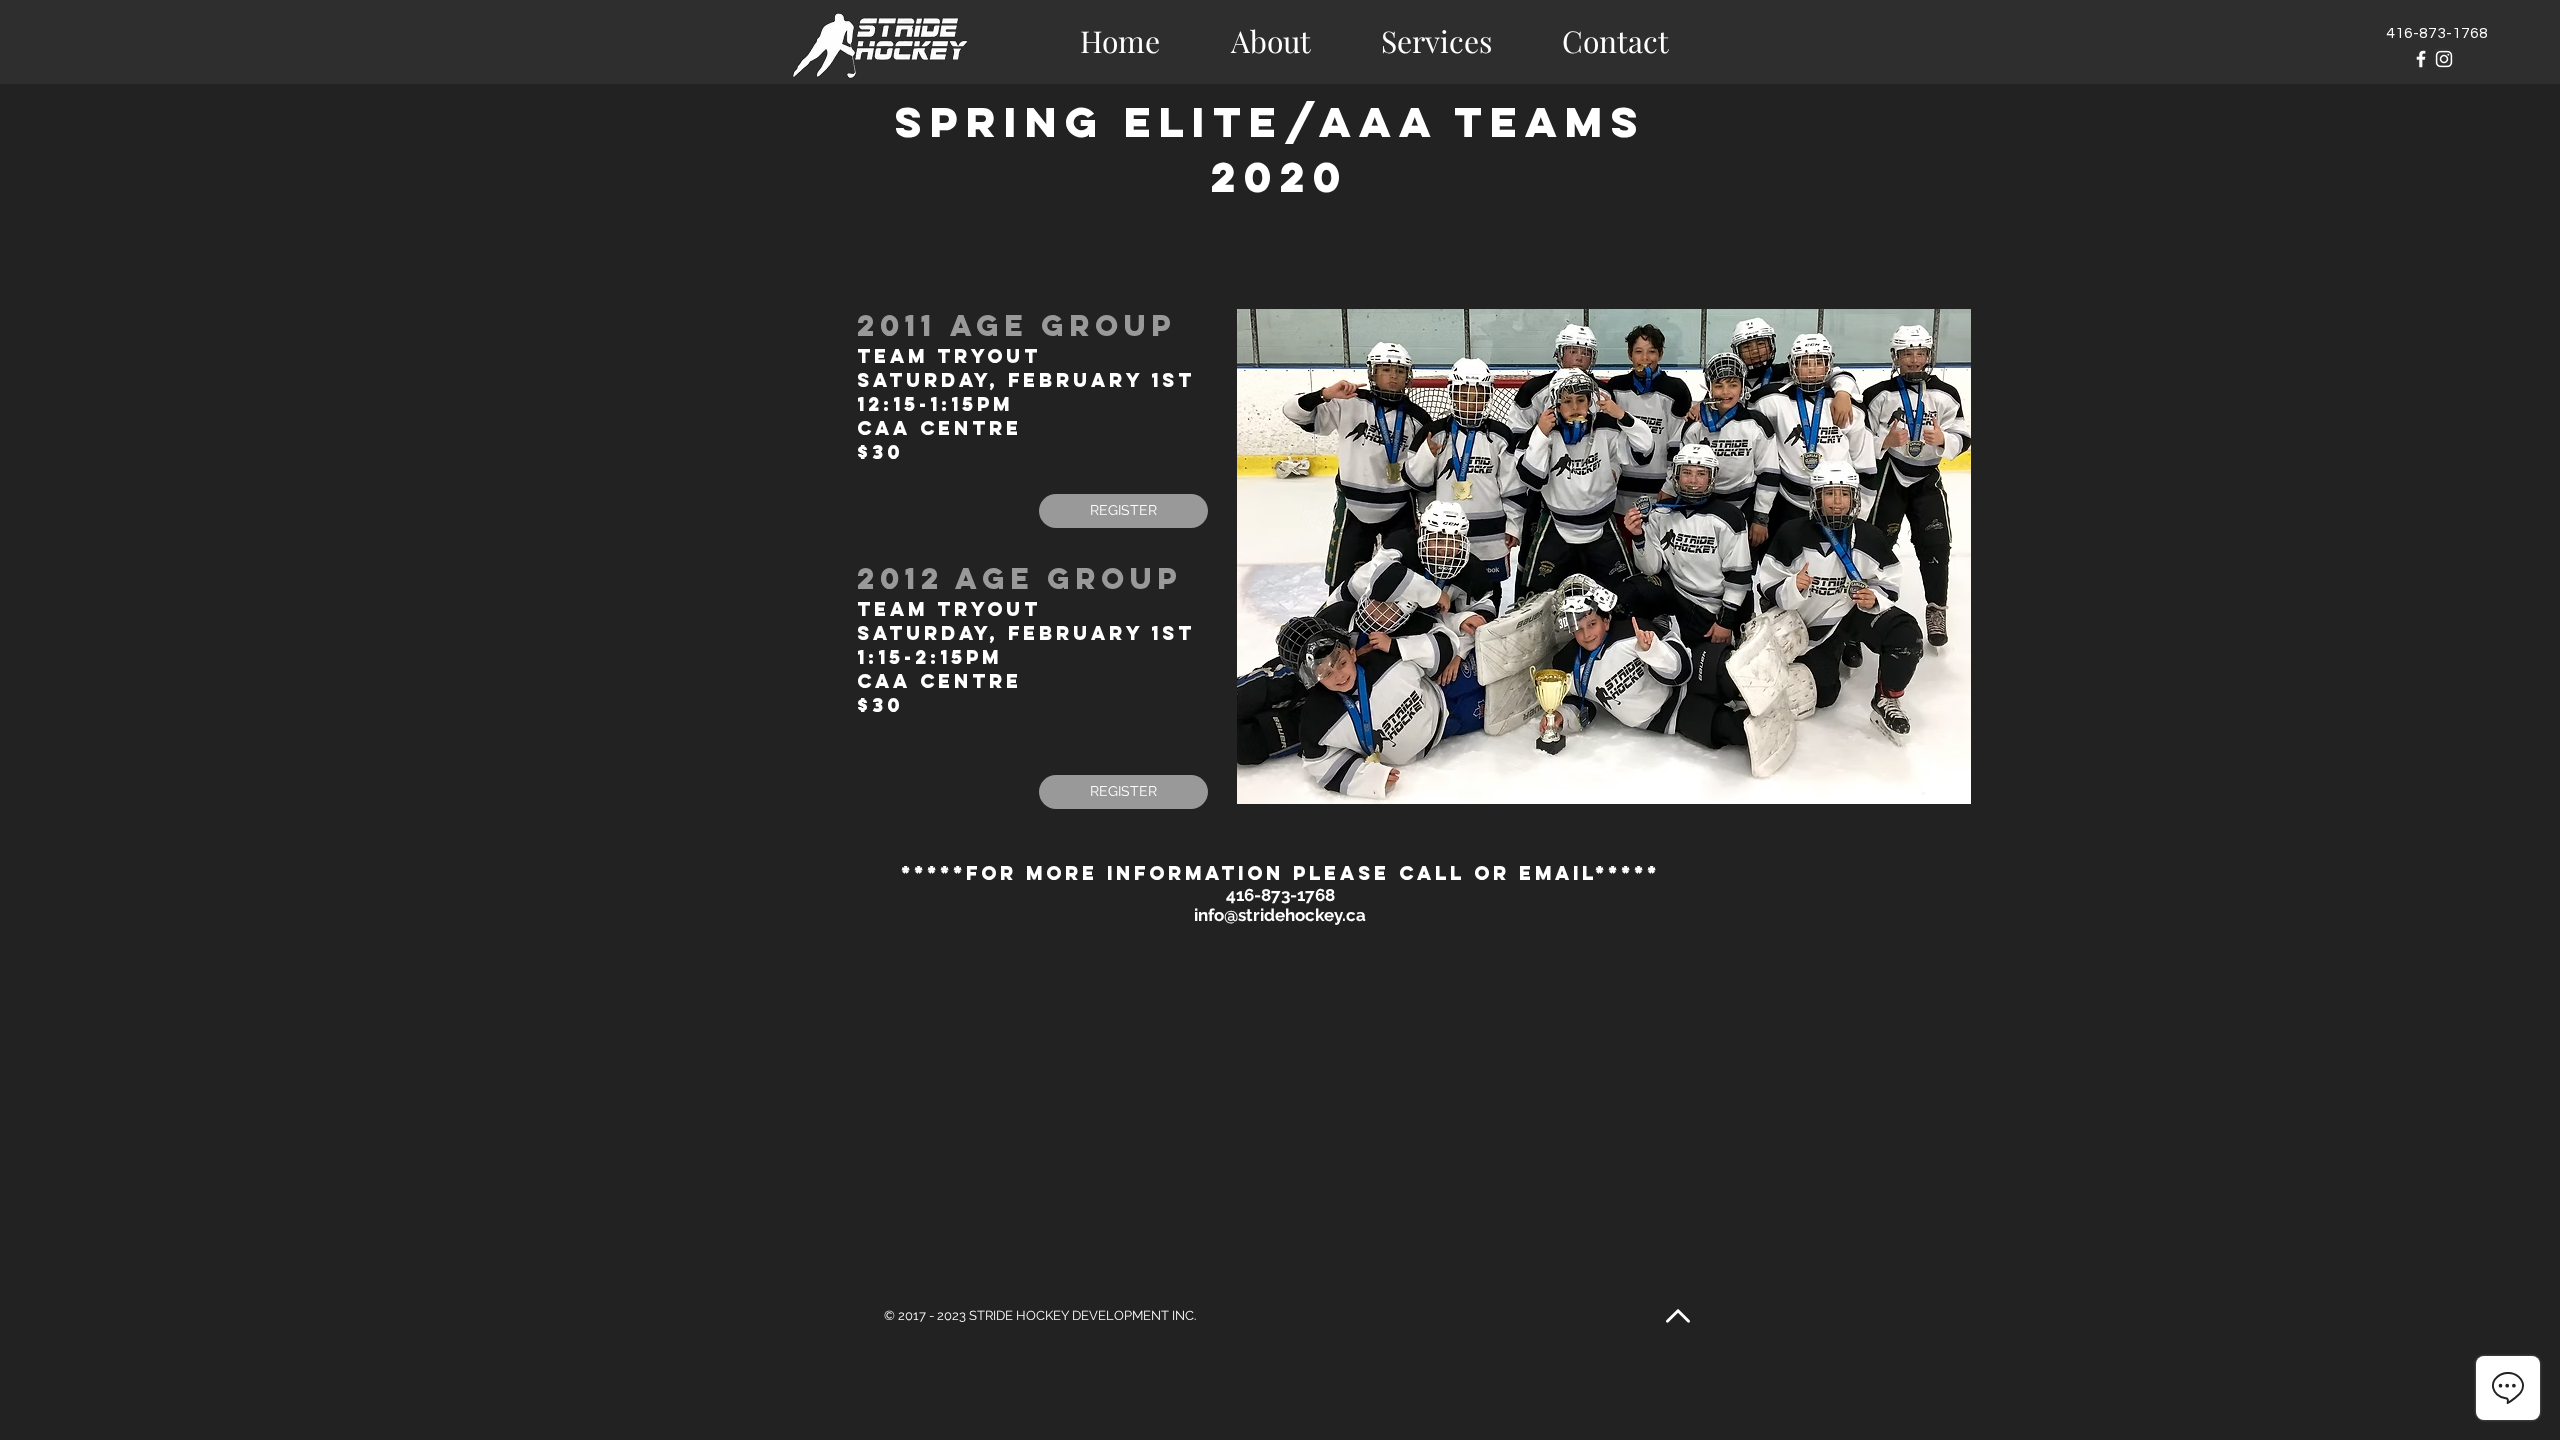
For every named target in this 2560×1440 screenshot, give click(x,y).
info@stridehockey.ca (1280, 915)
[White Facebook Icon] (2421, 59)
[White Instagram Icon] (2444, 59)
